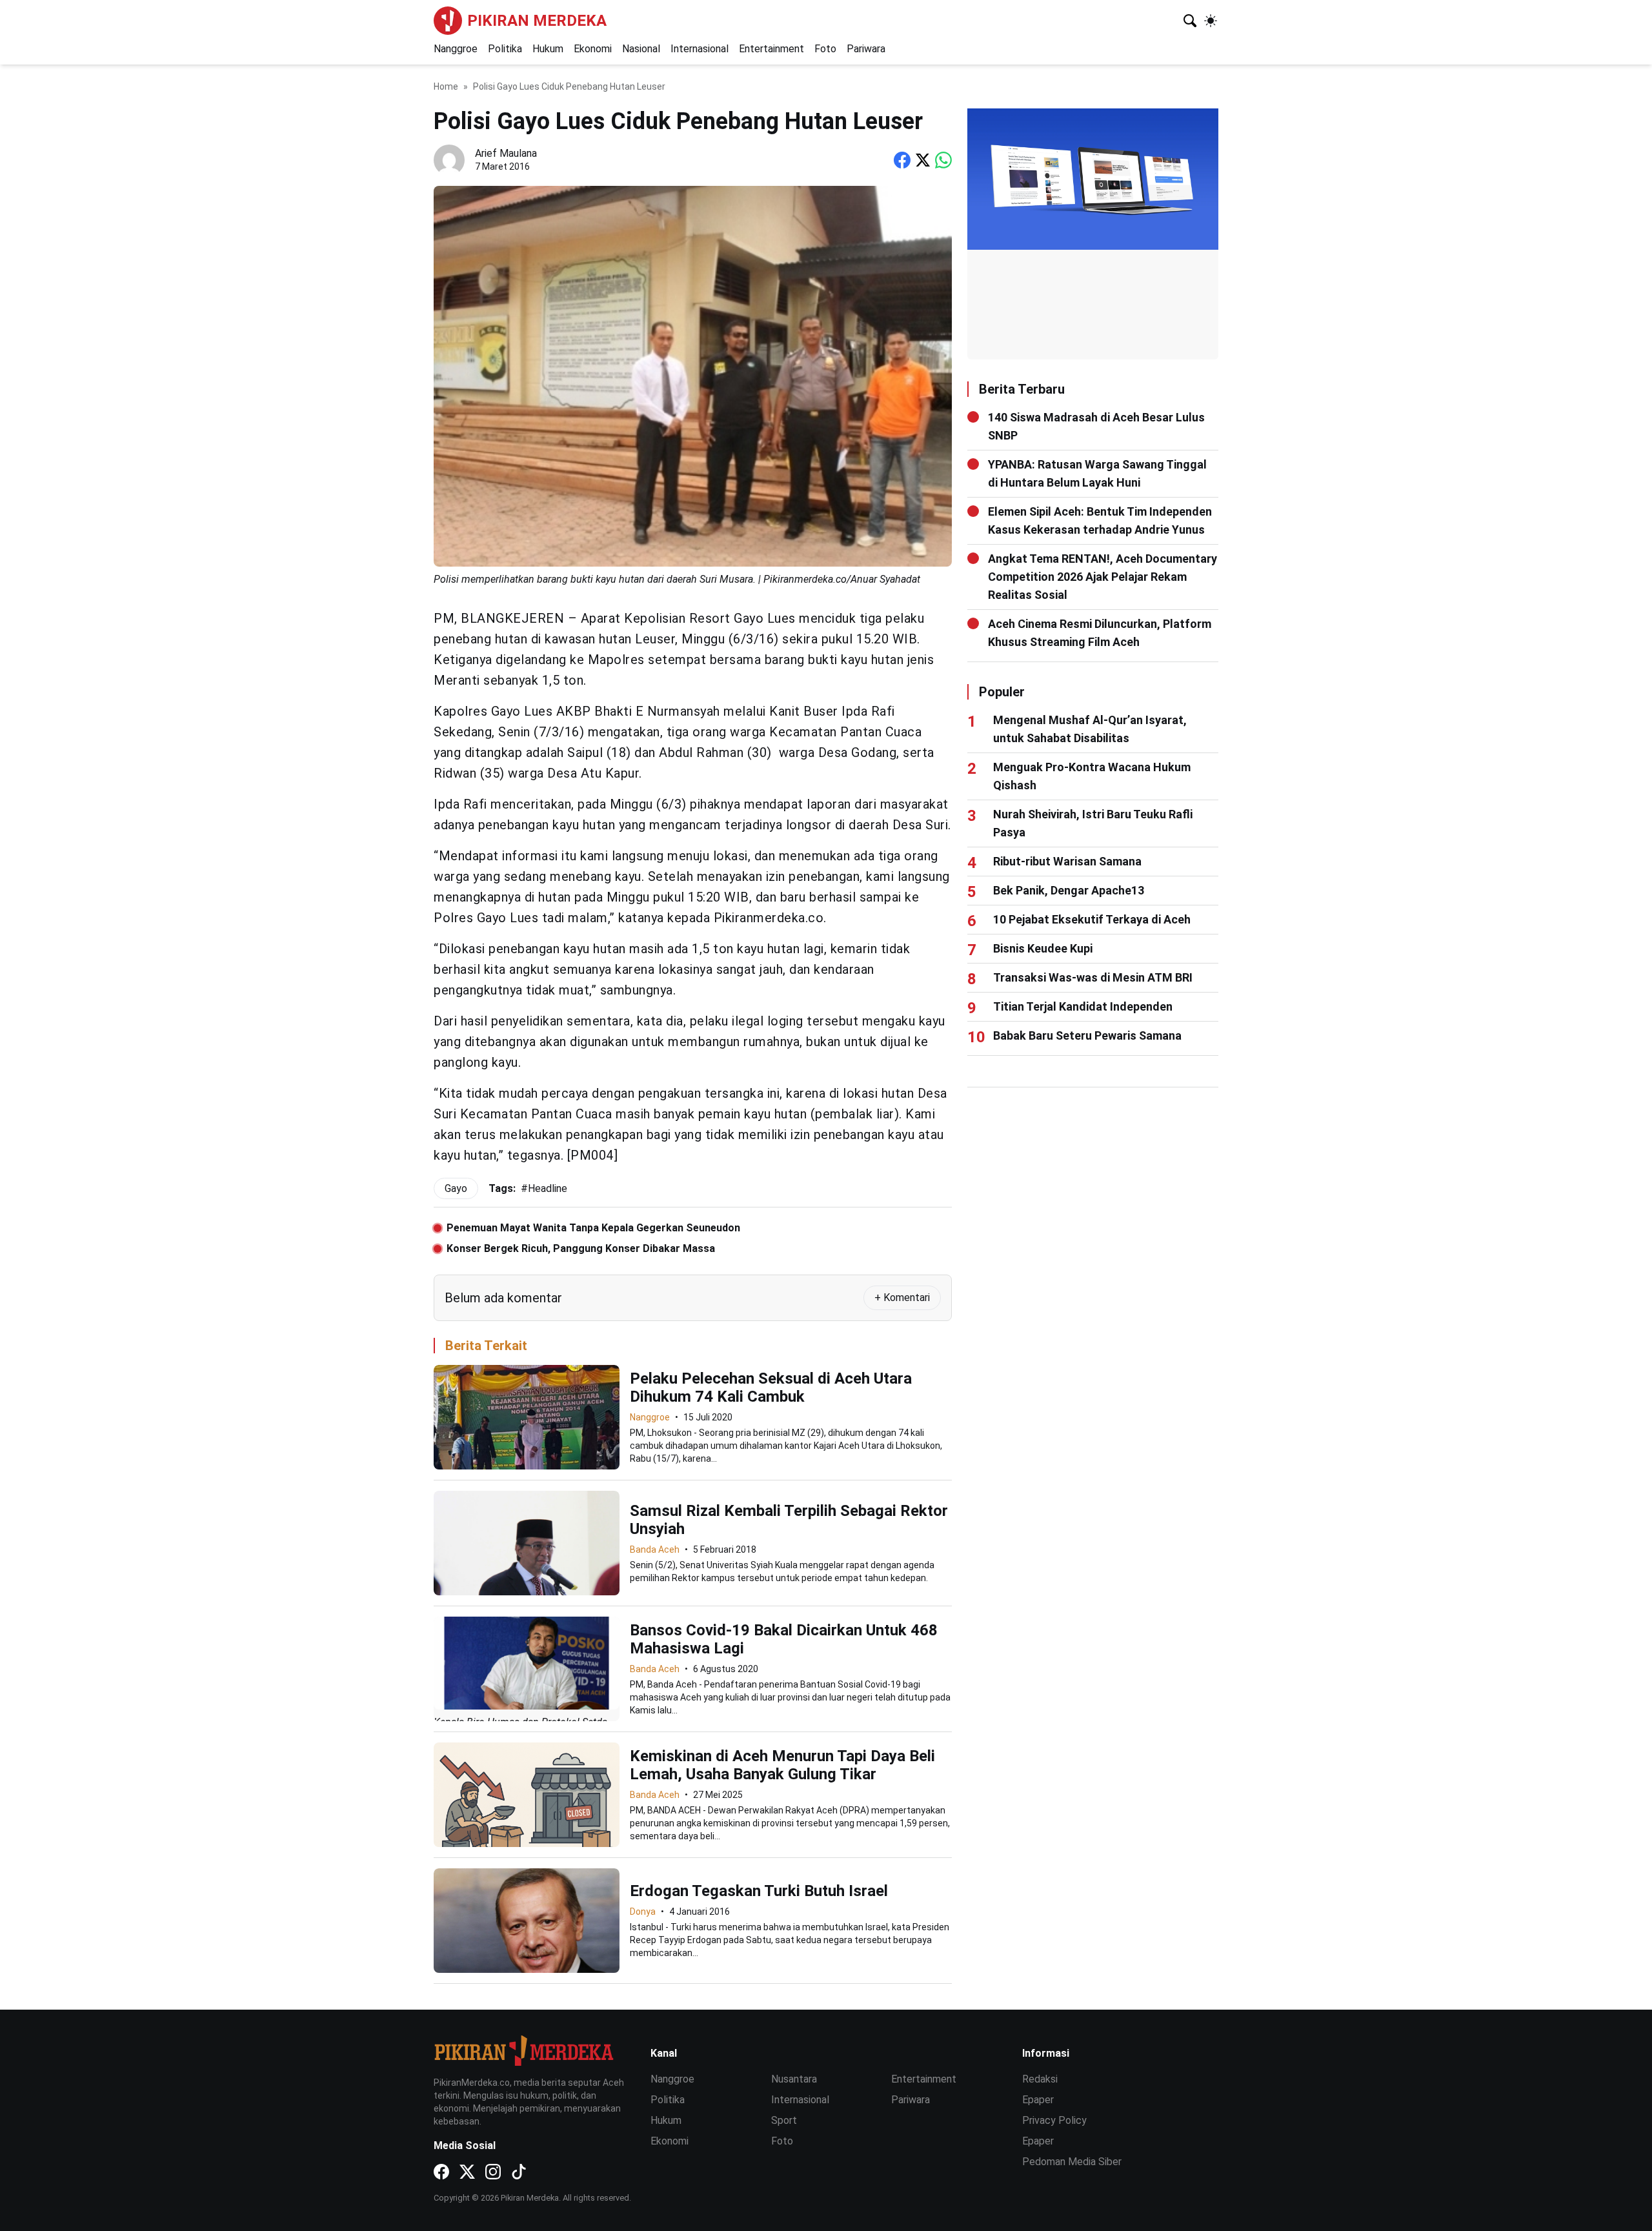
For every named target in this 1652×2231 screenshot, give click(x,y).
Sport (784, 2120)
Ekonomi (593, 49)
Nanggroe (456, 49)
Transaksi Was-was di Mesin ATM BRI (1093, 977)
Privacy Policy (1054, 2120)
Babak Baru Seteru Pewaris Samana (1087, 1035)
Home (446, 86)
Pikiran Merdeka (537, 21)
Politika (505, 49)
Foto (825, 49)
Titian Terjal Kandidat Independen (1083, 1006)
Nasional (641, 49)
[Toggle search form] (1190, 21)
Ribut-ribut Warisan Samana (1067, 861)
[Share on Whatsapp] (943, 160)
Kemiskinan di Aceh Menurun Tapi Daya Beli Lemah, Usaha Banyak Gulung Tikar (782, 1765)
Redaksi (1040, 2079)
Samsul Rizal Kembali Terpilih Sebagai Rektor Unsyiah (789, 1520)
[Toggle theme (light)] (1211, 21)
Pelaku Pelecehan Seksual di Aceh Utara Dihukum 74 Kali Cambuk (771, 1388)
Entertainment (771, 49)
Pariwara (866, 49)
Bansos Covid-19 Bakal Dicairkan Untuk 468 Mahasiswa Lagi (784, 1639)
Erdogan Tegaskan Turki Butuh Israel (759, 1891)
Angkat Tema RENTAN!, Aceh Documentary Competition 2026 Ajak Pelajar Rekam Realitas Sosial (1103, 577)
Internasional (700, 49)
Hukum (548, 49)
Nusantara (794, 2079)
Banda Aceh (655, 1550)
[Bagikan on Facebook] (902, 160)
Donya (643, 1912)
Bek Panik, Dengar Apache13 (1069, 890)
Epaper (1038, 2100)
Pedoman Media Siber (1072, 2162)
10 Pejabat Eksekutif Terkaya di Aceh (1092, 919)
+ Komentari (902, 1297)
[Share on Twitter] (923, 160)
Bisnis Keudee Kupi (1043, 948)
